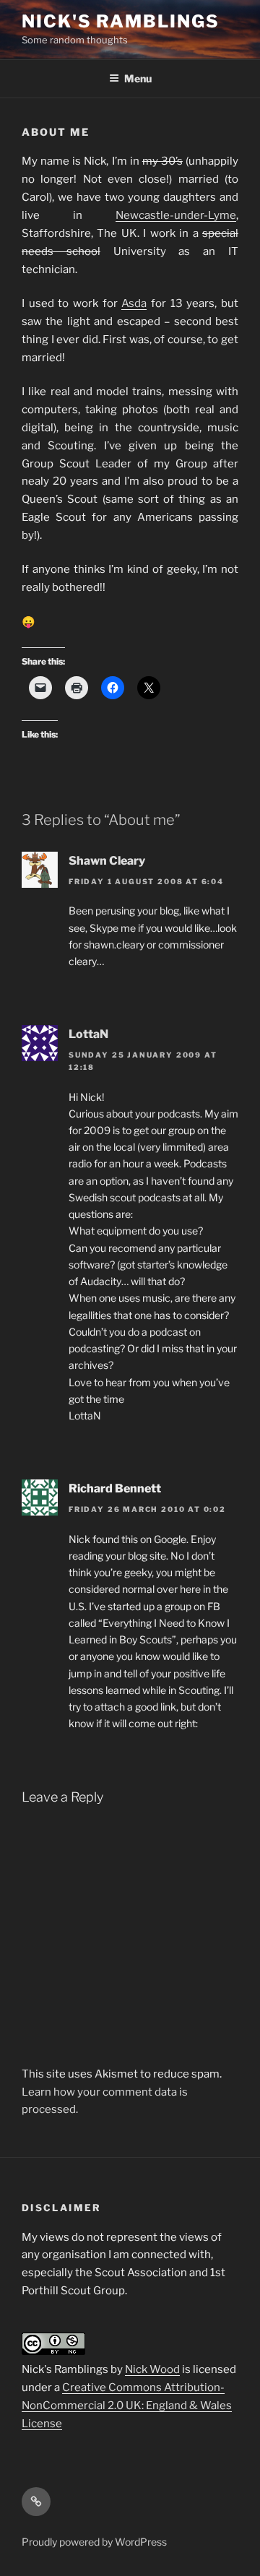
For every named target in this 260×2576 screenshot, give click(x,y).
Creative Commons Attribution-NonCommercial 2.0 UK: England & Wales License (127, 2406)
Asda (134, 303)
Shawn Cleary (107, 861)
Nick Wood (152, 2369)
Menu (138, 78)
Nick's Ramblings (121, 21)
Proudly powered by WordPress (94, 2542)
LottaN (88, 1034)
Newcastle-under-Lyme (176, 215)
